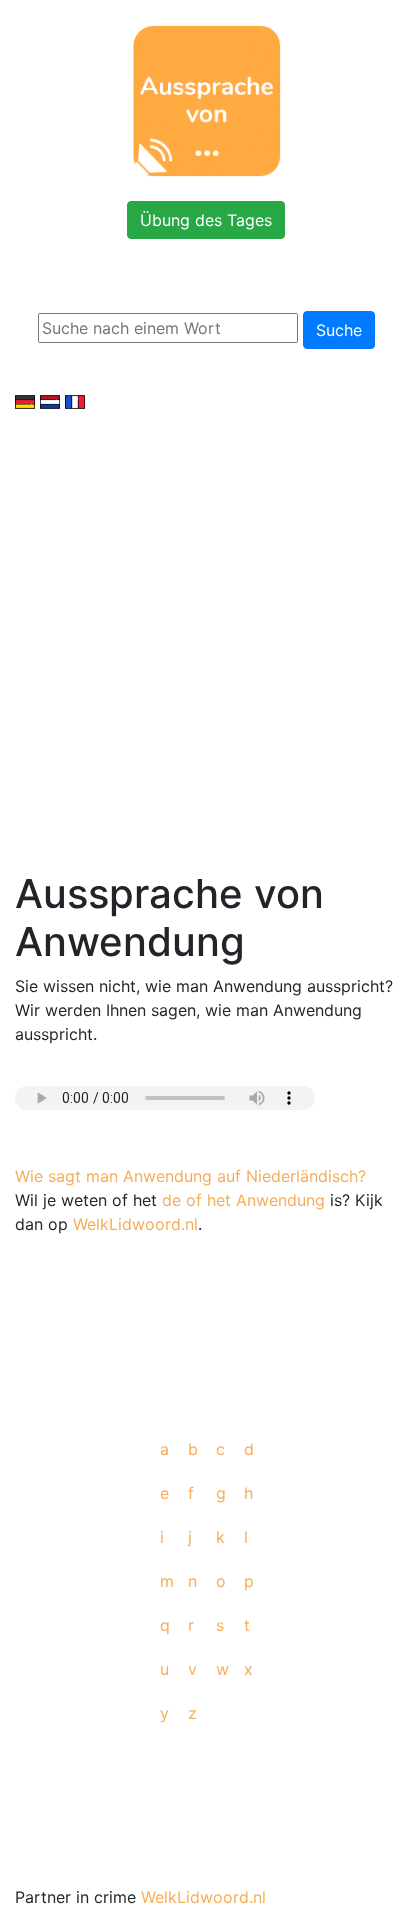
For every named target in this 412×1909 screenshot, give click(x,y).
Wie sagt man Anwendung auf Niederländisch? (190, 1176)
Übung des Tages (206, 220)
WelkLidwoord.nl (135, 1224)
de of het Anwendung (243, 1200)
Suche (339, 330)
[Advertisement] (206, 629)
